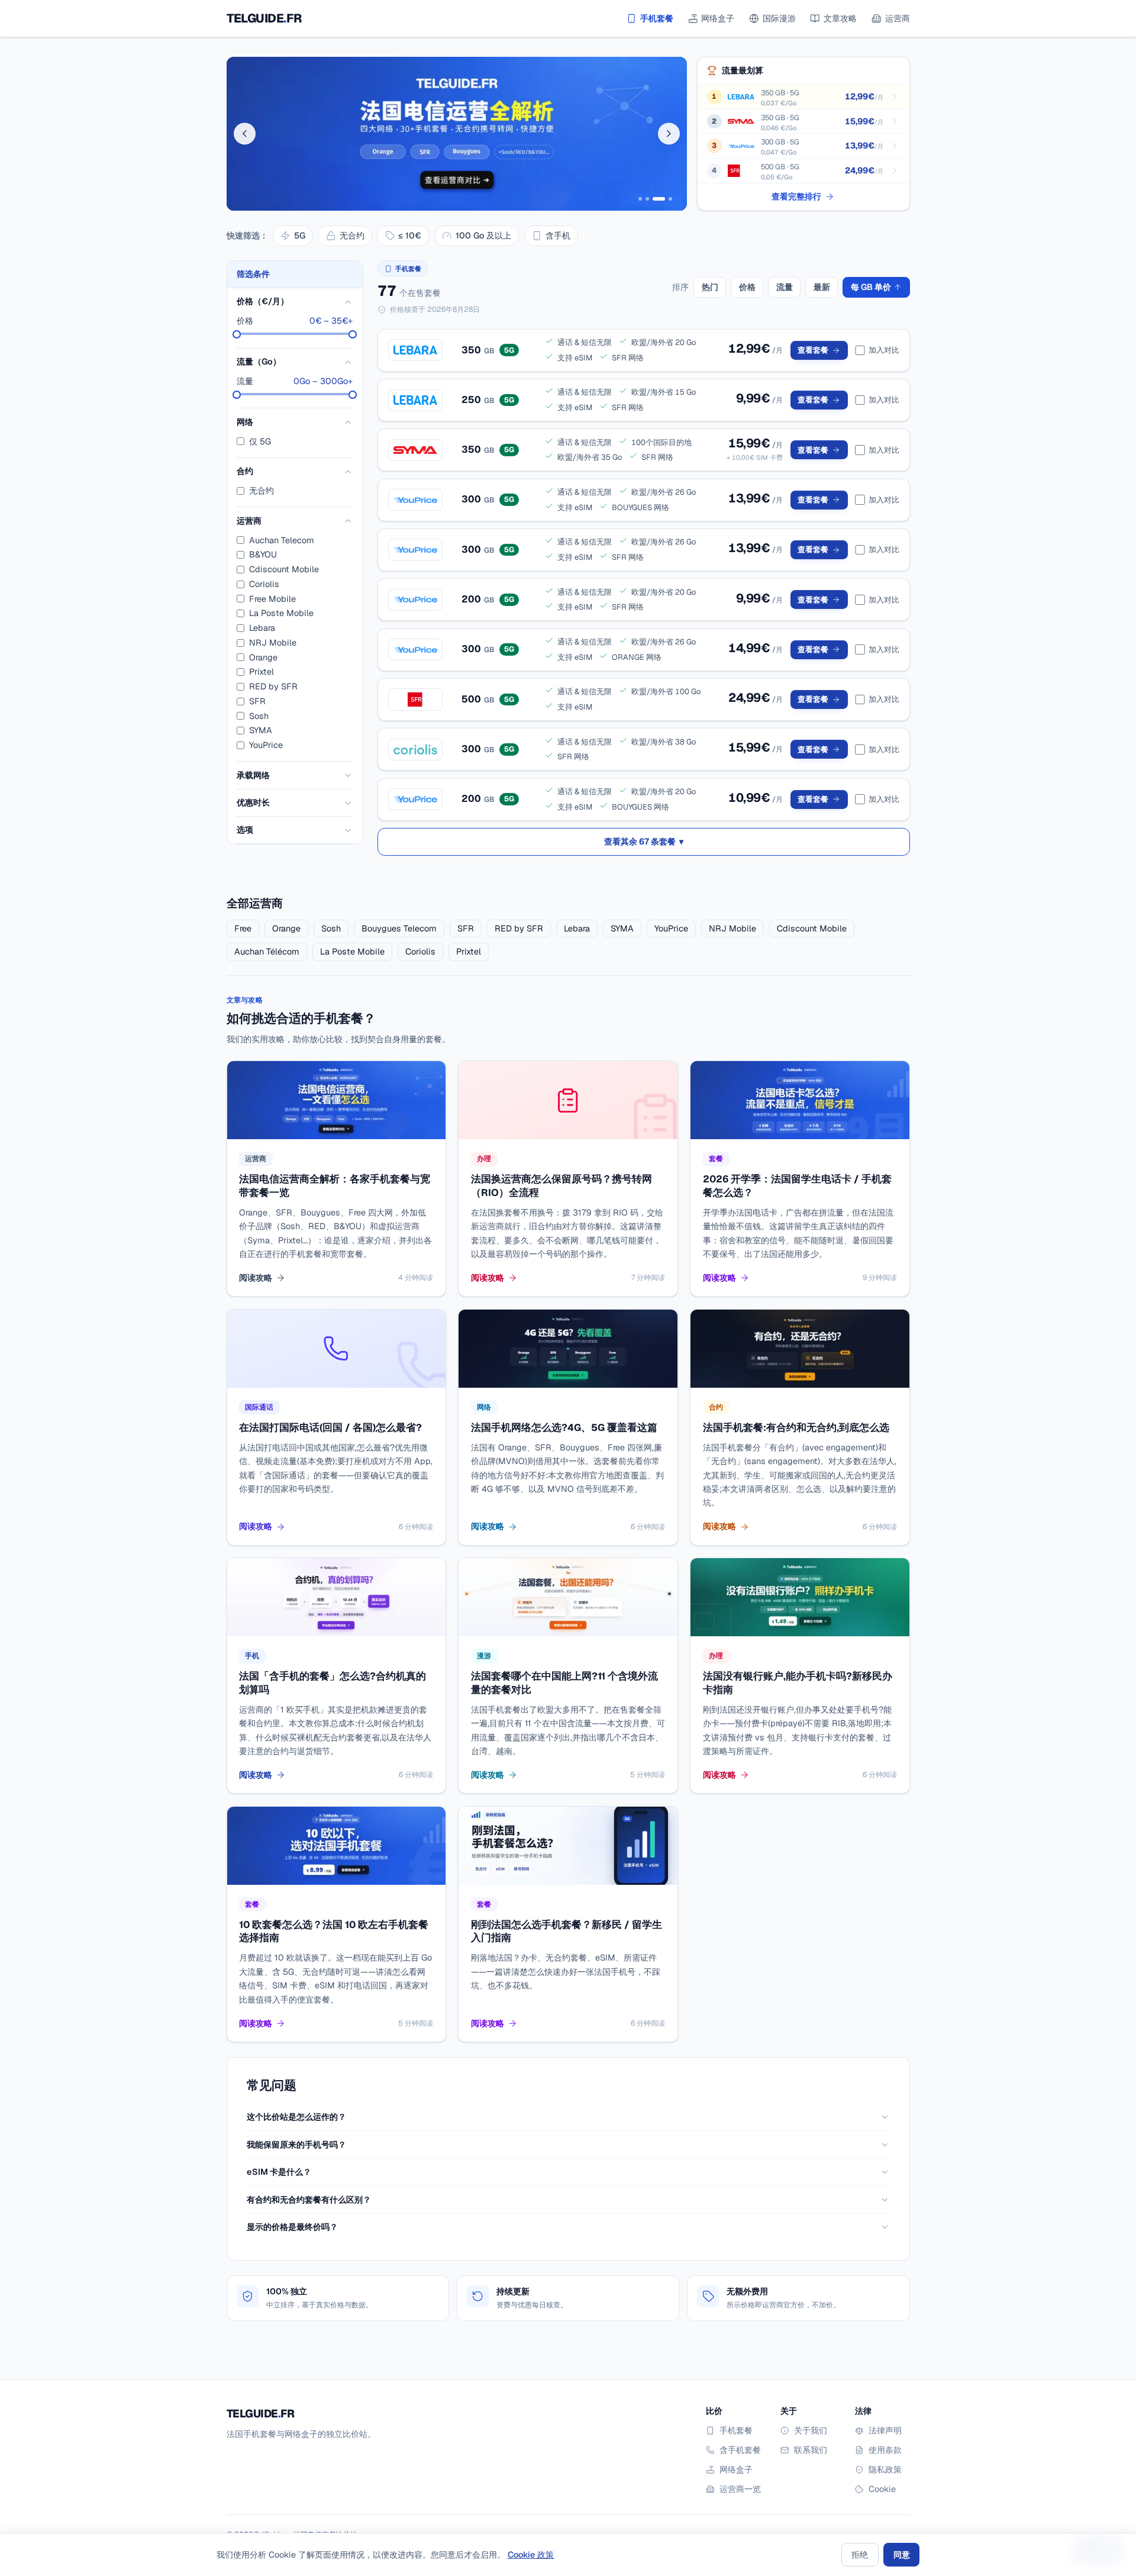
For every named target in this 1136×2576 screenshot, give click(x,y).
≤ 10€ (410, 235)
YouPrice (266, 745)
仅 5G (260, 441)
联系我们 (811, 2450)
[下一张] (669, 133)
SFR (257, 702)
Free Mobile (272, 599)
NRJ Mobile (273, 643)
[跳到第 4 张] (670, 199)
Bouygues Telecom (399, 928)
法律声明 (885, 2430)
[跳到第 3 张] (659, 199)
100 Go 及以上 (483, 235)
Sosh (259, 716)
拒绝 (860, 2554)
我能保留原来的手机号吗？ (296, 2144)
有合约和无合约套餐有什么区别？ (309, 2199)
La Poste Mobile (281, 613)
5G (300, 235)
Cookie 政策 (531, 2554)
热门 (710, 287)
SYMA (261, 731)
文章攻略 (840, 18)
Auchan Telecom (282, 540)
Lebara (262, 628)
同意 (902, 2554)
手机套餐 (657, 18)
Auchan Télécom (267, 951)
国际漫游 (779, 18)
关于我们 (811, 2430)
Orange (263, 657)
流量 (785, 287)
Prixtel (262, 672)
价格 (747, 287)
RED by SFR (273, 687)
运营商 (898, 18)
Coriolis (264, 584)
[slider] (237, 334)
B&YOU (263, 555)
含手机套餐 (740, 2450)
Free (243, 928)
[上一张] (245, 133)
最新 (822, 287)
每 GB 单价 (871, 287)
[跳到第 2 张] (647, 199)
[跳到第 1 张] (640, 199)
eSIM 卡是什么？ (279, 2172)
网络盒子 (718, 18)
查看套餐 (813, 350)
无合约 (352, 235)
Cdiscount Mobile (284, 570)
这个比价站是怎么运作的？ (296, 2116)
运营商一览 (740, 2489)
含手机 (558, 235)
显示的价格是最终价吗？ (292, 2227)
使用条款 (885, 2450)
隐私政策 (885, 2469)
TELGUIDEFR (264, 18)
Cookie (882, 2489)
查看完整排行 (796, 196)
